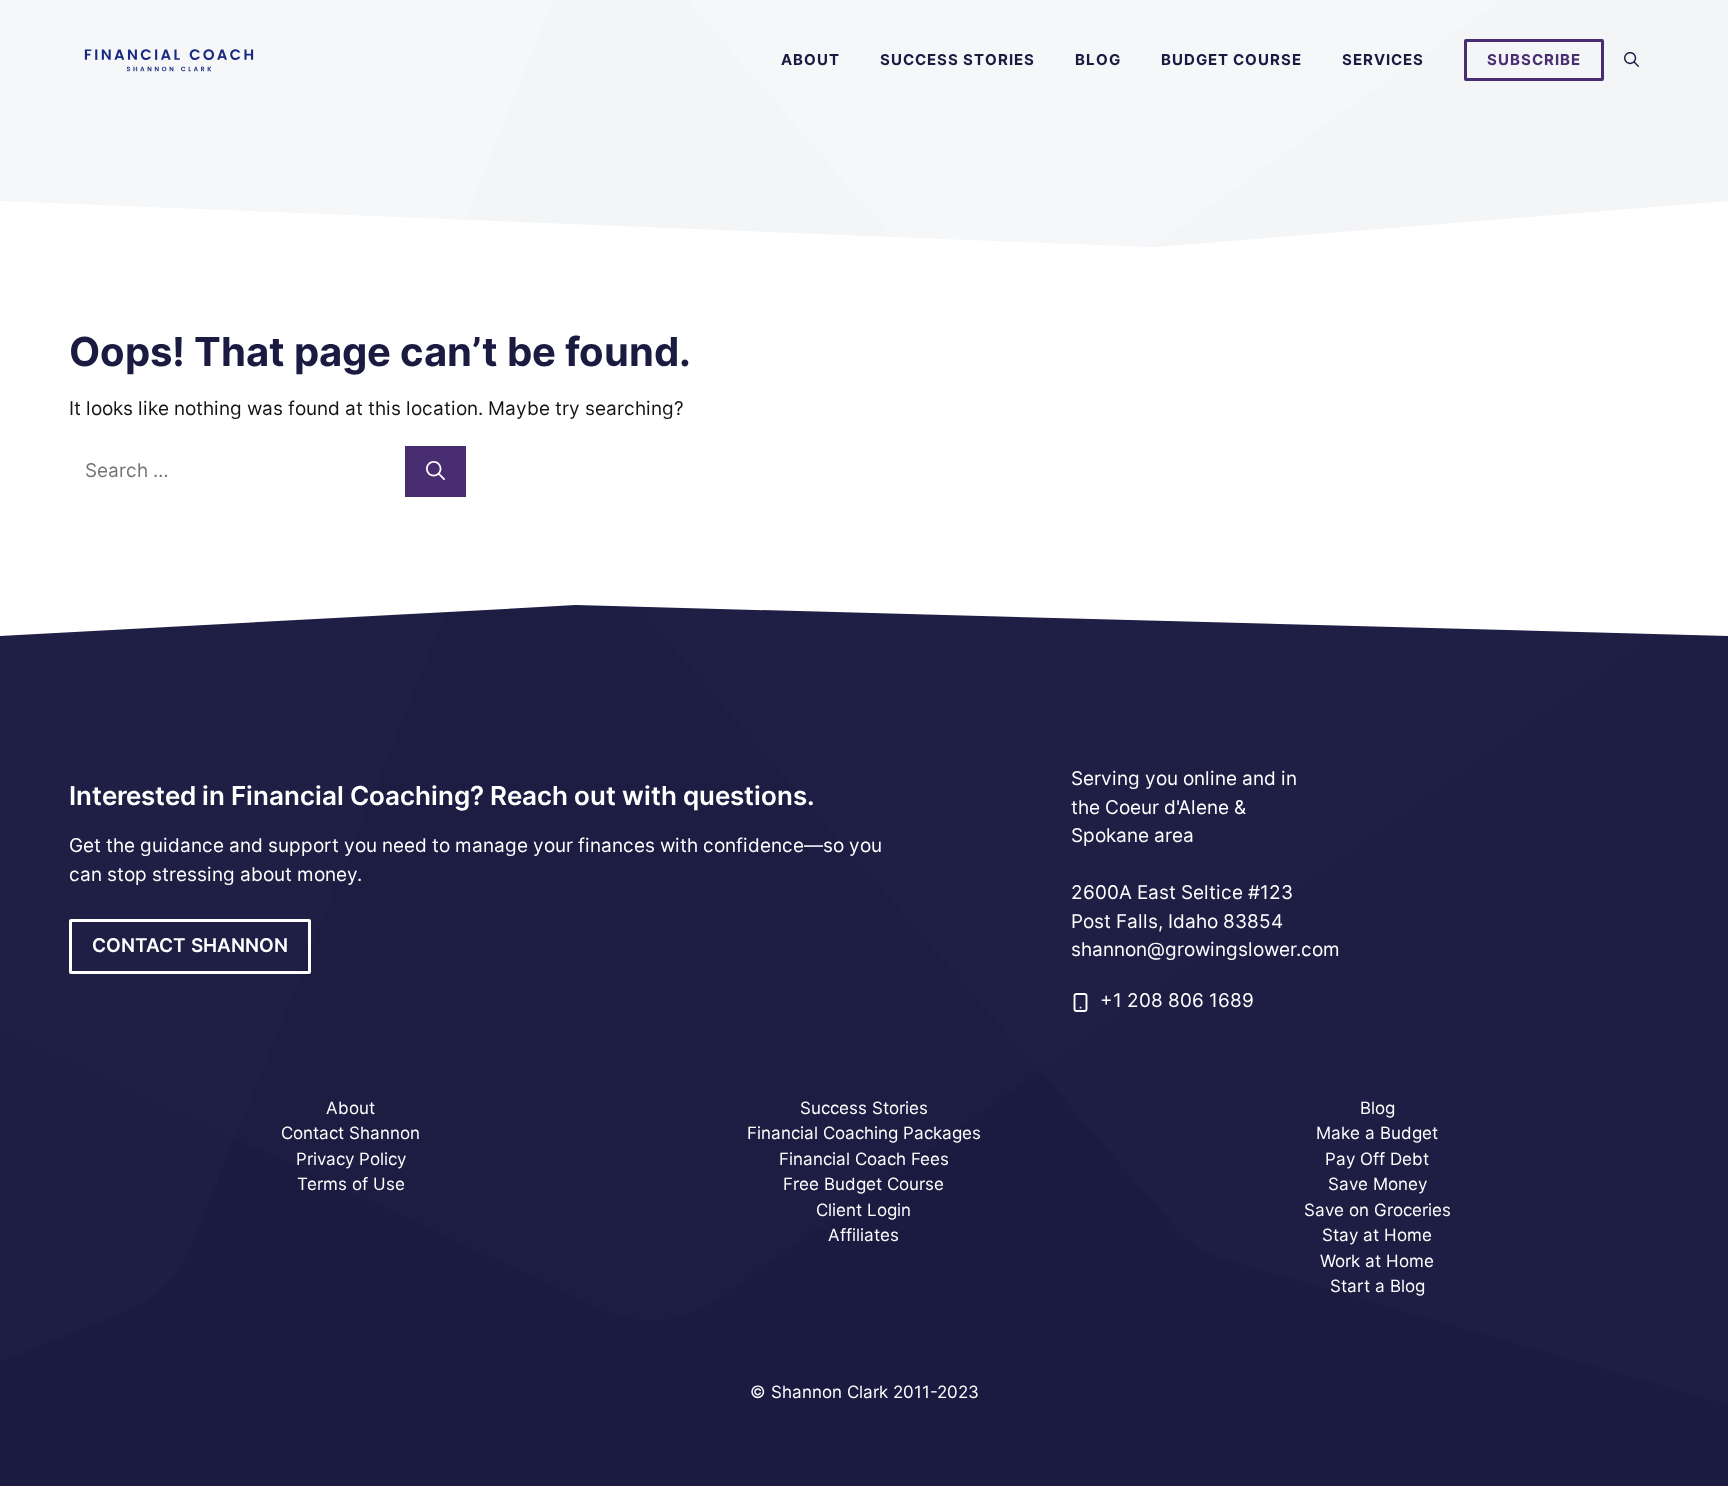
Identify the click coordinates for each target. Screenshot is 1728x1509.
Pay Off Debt (1377, 1159)
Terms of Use (351, 1184)
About (350, 1108)
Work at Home (1377, 1261)
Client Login (863, 1210)
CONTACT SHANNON (190, 945)
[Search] (435, 471)
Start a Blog (1377, 1286)
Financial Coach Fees (864, 1159)
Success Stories (864, 1108)
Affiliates (863, 1235)
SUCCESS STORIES (957, 59)
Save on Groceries (1377, 1210)
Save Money (1377, 1184)
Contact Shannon (350, 1133)
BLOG (1098, 59)
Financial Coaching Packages (864, 1133)
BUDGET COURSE (1231, 59)
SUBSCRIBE (1534, 59)
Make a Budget (1377, 1133)
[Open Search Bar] (1631, 60)
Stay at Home (1377, 1235)
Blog (1377, 1108)
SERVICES (1383, 59)
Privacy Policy (351, 1159)
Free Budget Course (863, 1184)
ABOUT (810, 59)
